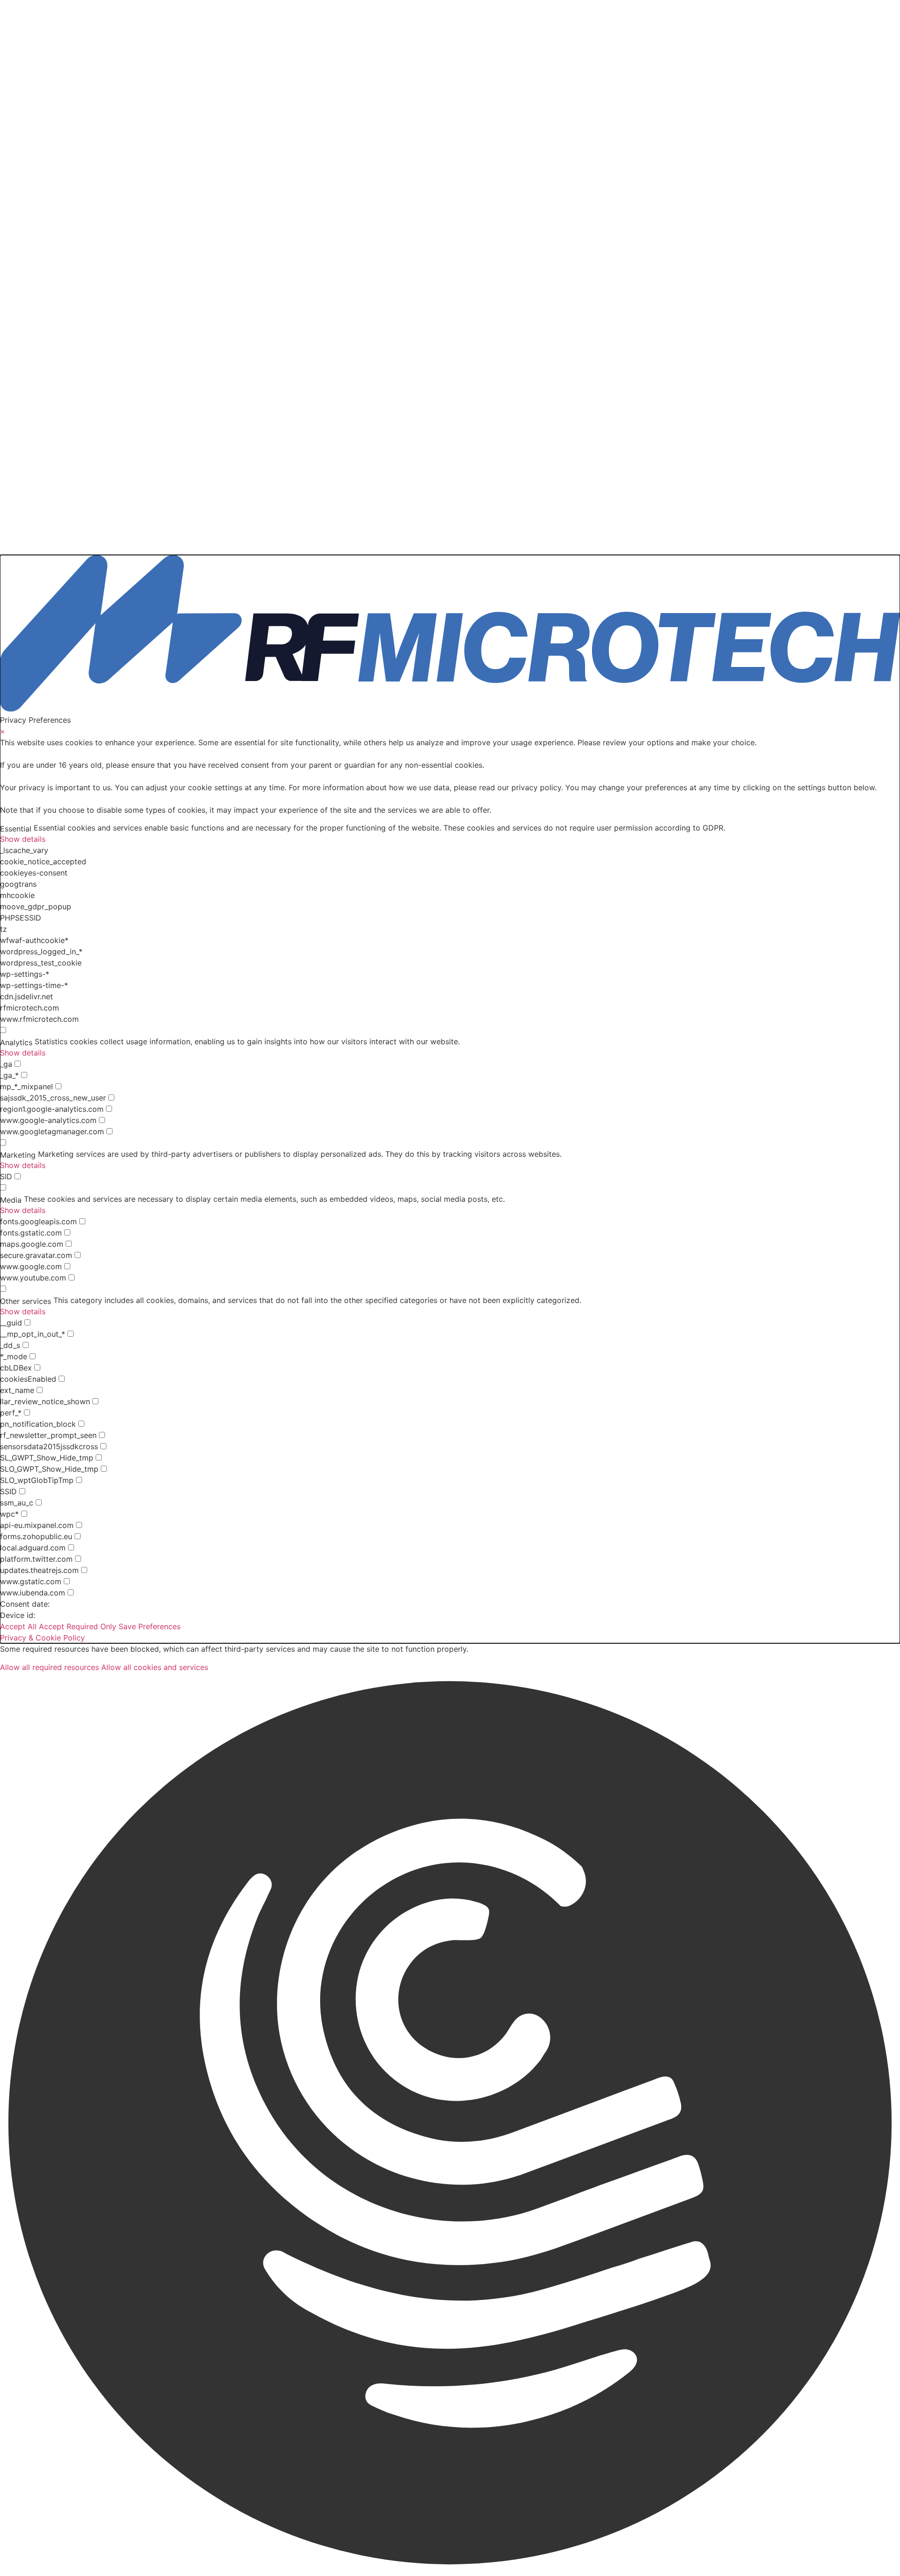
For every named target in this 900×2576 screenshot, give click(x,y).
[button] (450, 2124)
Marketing (18, 1155)
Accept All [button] (18, 1626)
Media (11, 1200)
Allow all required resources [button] (49, 1667)
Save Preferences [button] (150, 1626)
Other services (26, 1301)
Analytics (16, 1042)
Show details (23, 839)
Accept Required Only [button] (78, 1626)
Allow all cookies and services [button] (155, 1667)
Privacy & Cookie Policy (42, 1638)
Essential (16, 829)
